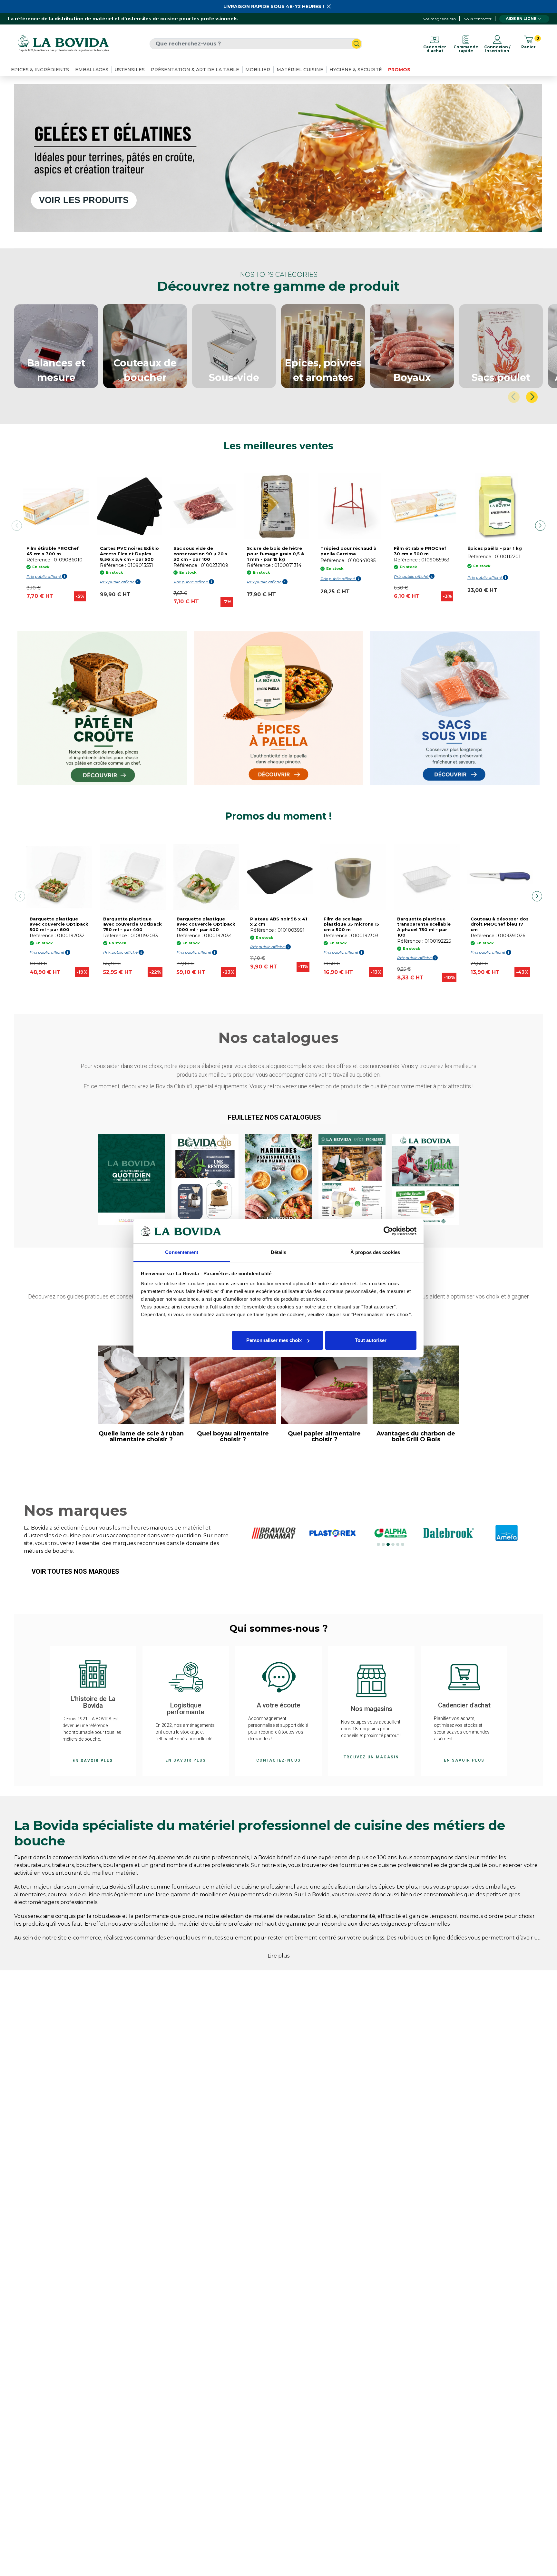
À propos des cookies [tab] (375, 1252)
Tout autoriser (371, 1340)
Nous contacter (478, 19)
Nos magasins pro (439, 19)
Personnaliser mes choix (274, 1340)
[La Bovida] (63, 44)
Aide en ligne (521, 19)
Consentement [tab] (182, 1252)
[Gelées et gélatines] (278, 158)
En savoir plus (93, 1761)
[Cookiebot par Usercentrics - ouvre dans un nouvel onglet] (388, 1231)
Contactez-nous (278, 1760)
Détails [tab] (279, 1252)
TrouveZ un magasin (371, 1757)
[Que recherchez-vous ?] (357, 44)
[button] (279, 1117)
